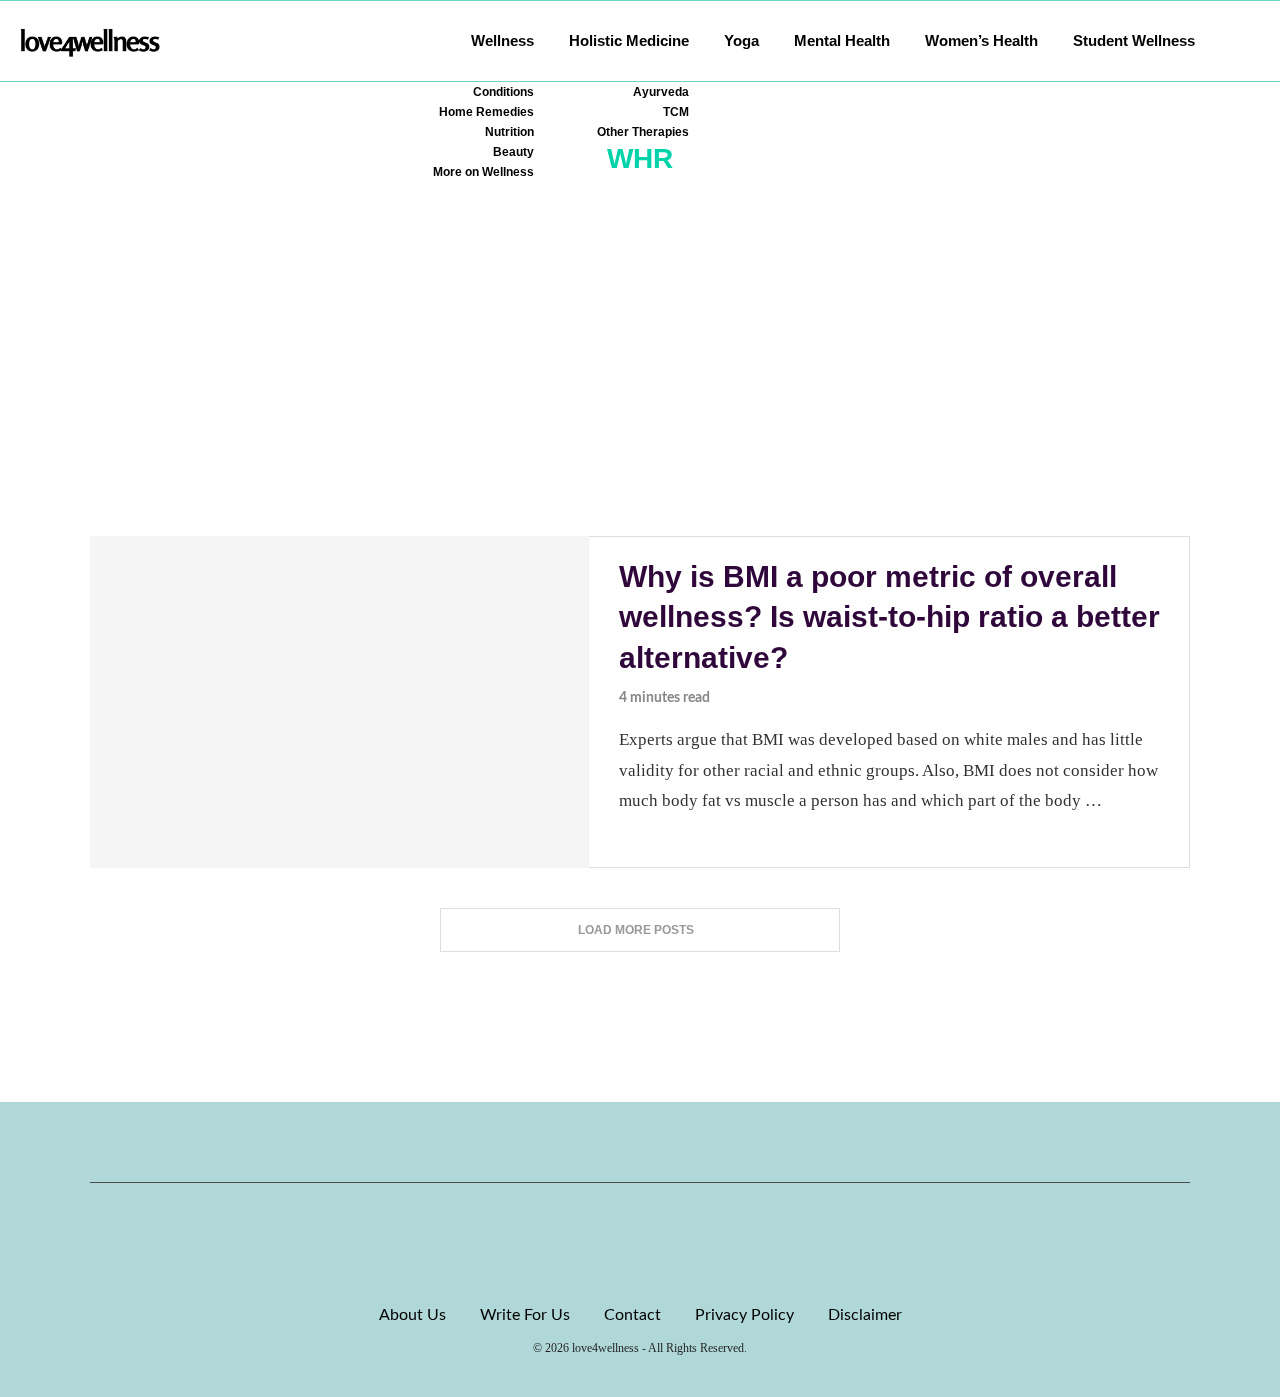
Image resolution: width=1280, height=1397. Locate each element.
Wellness (502, 40)
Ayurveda (661, 92)
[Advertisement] (640, 386)
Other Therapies (643, 132)
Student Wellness (1134, 40)
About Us (412, 1315)
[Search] (1250, 41)
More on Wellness (483, 172)
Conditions (503, 92)
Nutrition (509, 132)
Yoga (741, 40)
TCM (676, 112)
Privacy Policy (744, 1315)
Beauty (513, 152)
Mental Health (842, 40)
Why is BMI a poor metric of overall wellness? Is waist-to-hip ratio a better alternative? (889, 617)
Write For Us (525, 1315)
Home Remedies (486, 112)
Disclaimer (865, 1315)
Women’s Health (981, 40)
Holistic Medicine (629, 40)
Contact (632, 1315)
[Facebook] (572, 1142)
